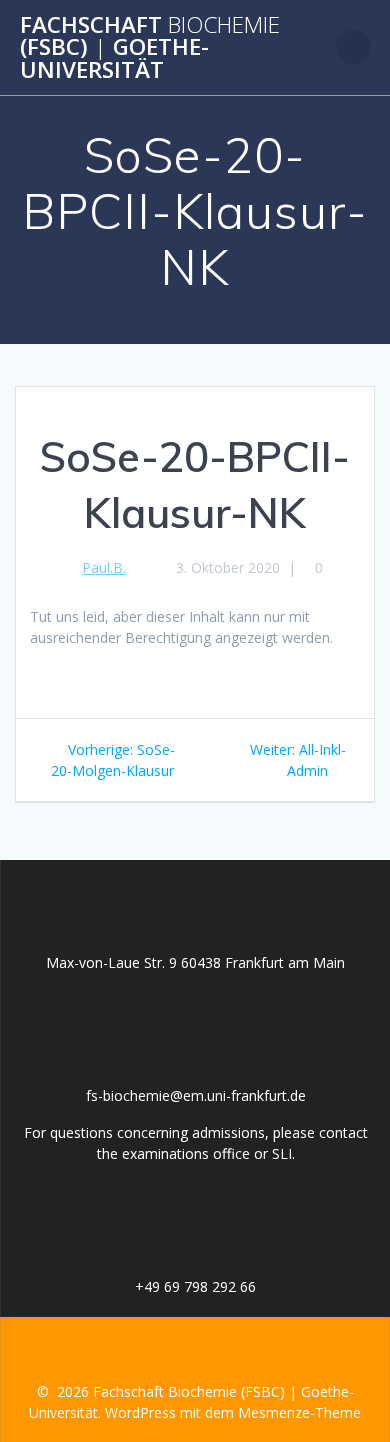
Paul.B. (104, 567)
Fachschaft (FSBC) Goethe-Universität (150, 47)
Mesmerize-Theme (299, 1412)
